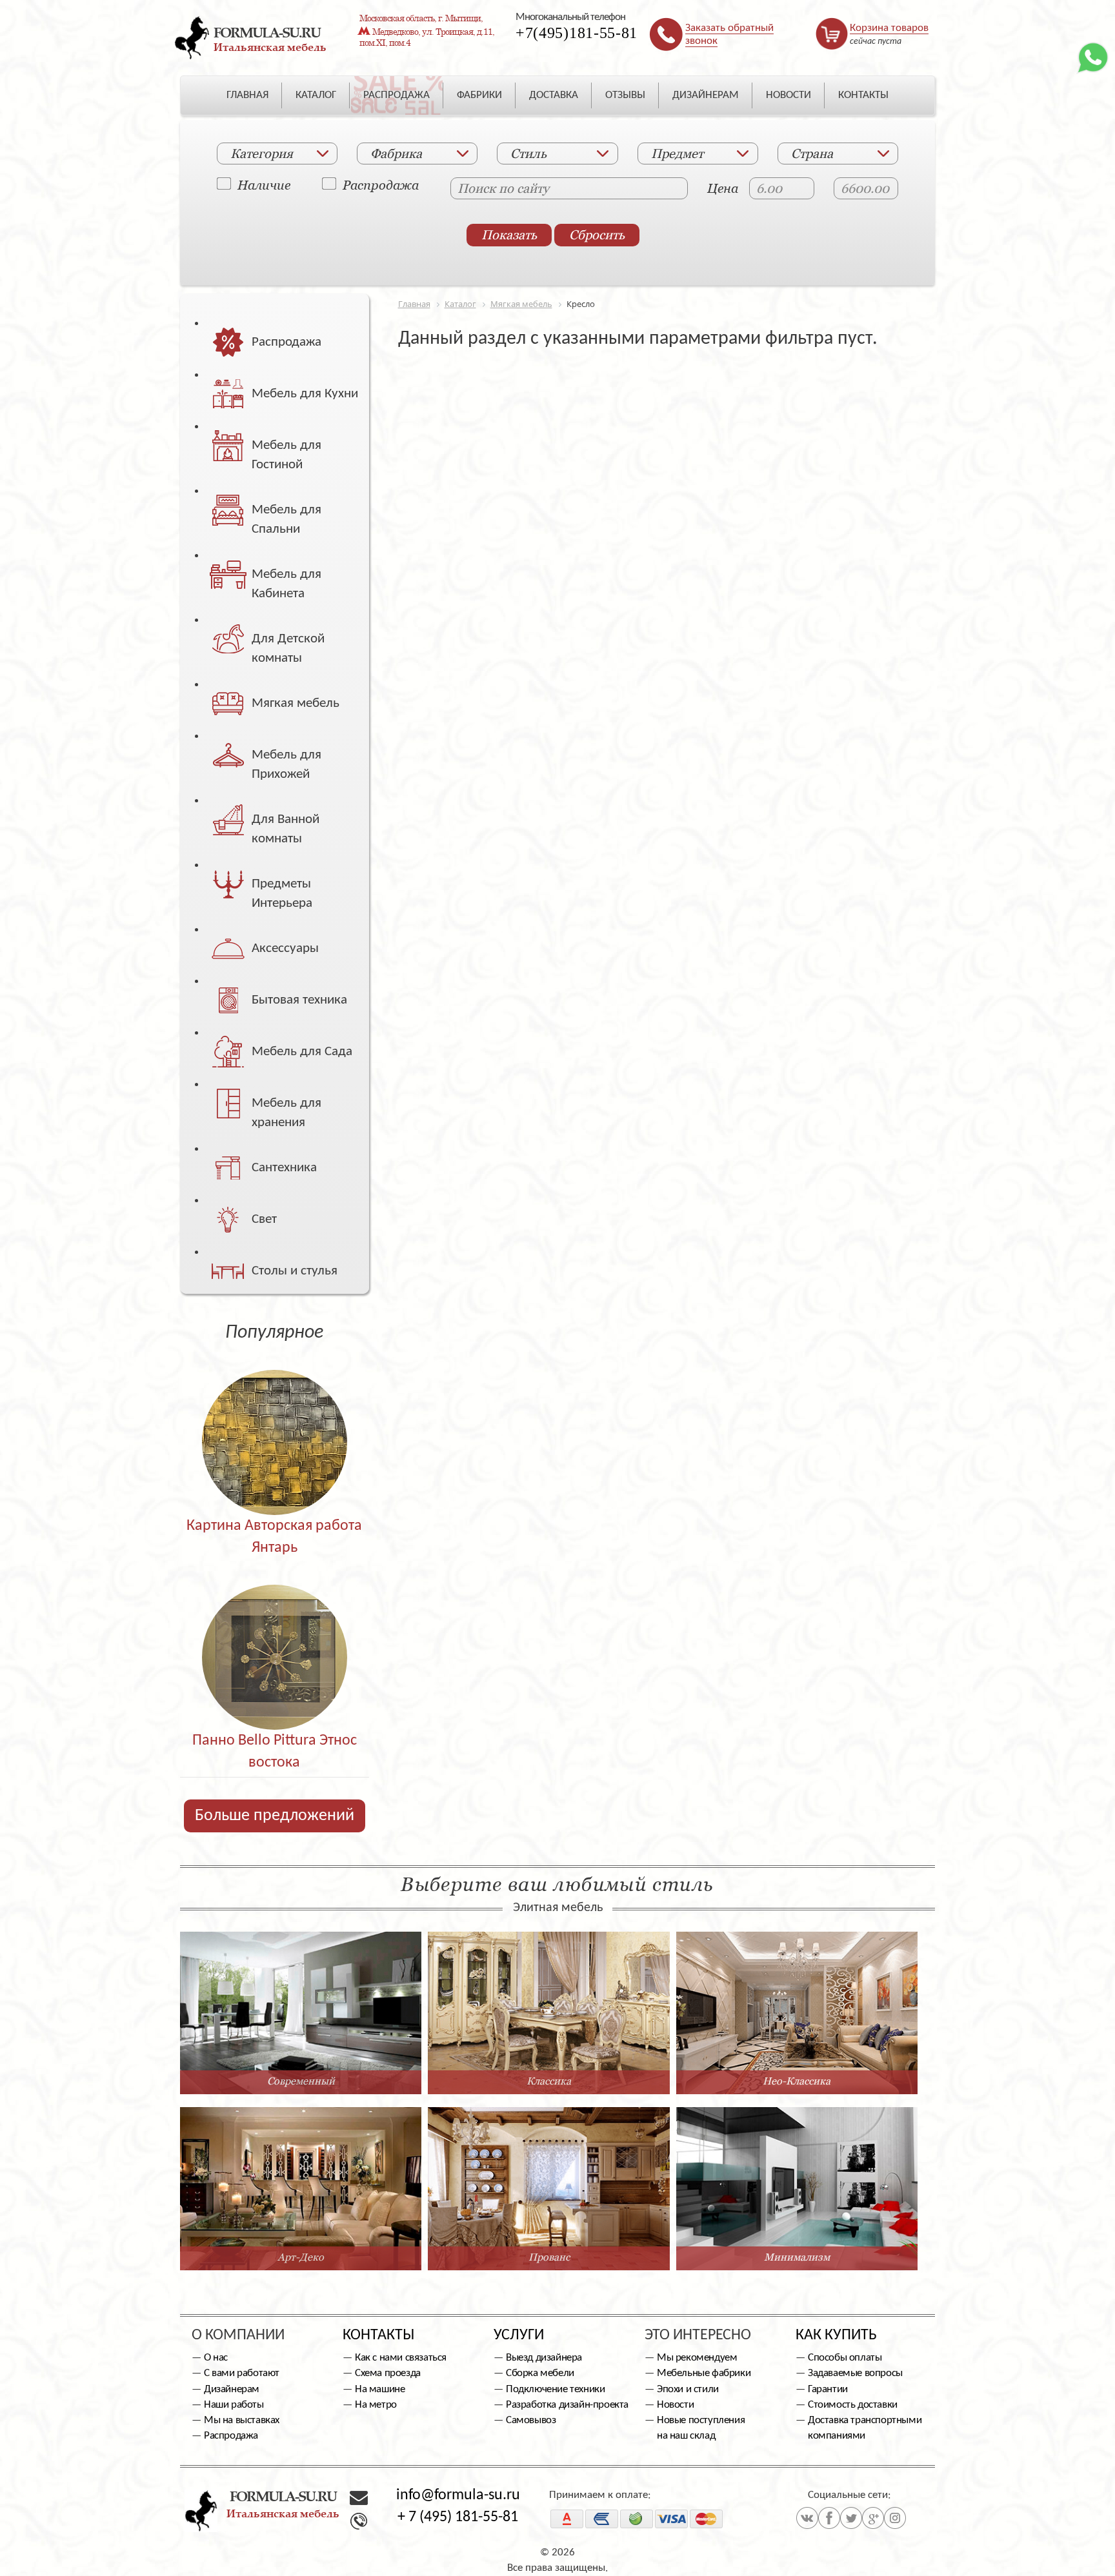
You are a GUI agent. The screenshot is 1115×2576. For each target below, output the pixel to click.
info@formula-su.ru (458, 2495)
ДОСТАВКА (554, 95)
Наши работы (234, 2405)
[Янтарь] (275, 1415)
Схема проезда (388, 2373)
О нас (216, 2358)
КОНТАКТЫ (863, 95)
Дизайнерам (232, 2389)
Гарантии (828, 2389)
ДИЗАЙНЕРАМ (706, 95)
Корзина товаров (889, 28)
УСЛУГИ (519, 2335)
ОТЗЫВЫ (625, 95)
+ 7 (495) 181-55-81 (458, 2517)
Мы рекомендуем (697, 2358)
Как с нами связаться (401, 2358)
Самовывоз (531, 2420)
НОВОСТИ (789, 95)
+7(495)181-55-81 (577, 33)
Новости (675, 2405)
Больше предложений (275, 1816)
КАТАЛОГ (316, 95)
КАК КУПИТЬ (836, 2335)
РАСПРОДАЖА (397, 95)
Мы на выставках (242, 2420)
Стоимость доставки (853, 2405)
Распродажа (381, 184)
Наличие (264, 184)
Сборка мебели (540, 2373)
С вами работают (242, 2373)
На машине (380, 2389)
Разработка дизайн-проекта (567, 2405)
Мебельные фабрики (704, 2373)
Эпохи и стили (688, 2389)
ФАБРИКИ (479, 95)
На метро (376, 2405)
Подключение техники (555, 2389)
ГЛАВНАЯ (247, 95)
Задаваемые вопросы (855, 2373)
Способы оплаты (845, 2358)
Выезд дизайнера (544, 2358)
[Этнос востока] (275, 1630)
